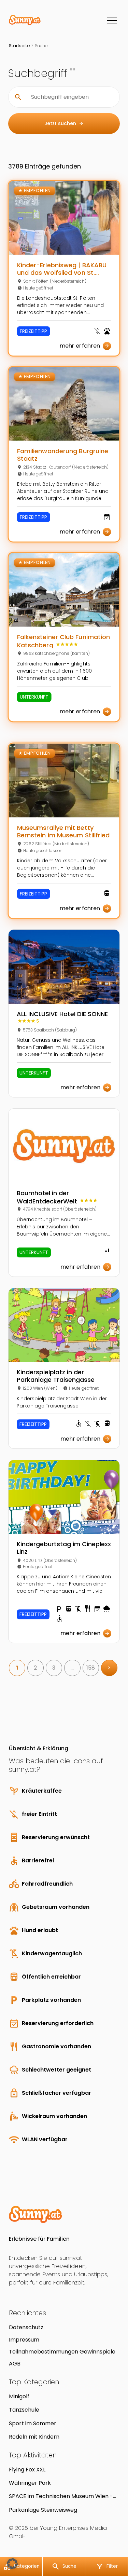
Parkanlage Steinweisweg (43, 2510)
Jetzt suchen (64, 123)
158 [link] (91, 1668)
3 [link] (54, 1668)
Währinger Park (30, 2483)
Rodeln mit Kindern (34, 2437)
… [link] (72, 1668)
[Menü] (112, 21)
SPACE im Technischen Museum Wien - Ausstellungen (61, 2496)
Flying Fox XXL (27, 2470)
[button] (12, 2564)
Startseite (19, 46)
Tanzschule (24, 2410)
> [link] (109, 1668)
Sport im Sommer (33, 2423)
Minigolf (19, 2396)
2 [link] (35, 1668)
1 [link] (17, 1668)
